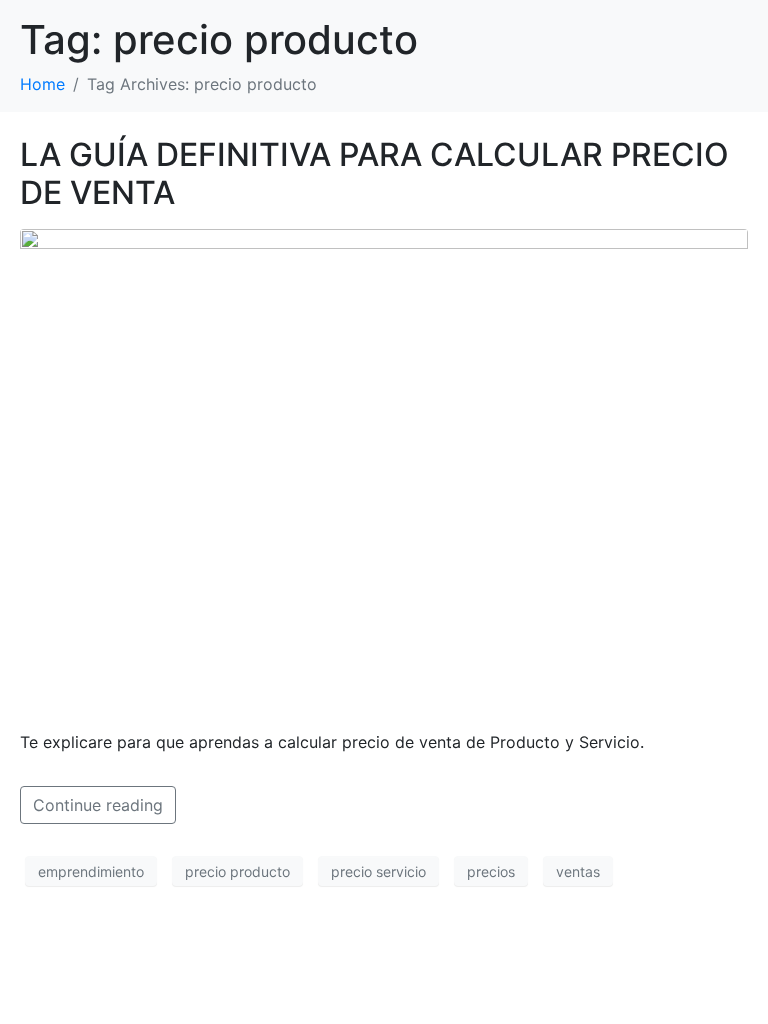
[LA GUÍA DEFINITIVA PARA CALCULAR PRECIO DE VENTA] (384, 470)
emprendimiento (91, 871)
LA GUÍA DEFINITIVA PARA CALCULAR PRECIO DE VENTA (374, 173)
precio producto (237, 871)
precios (491, 871)
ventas (578, 871)
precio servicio (378, 871)
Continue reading (98, 805)
